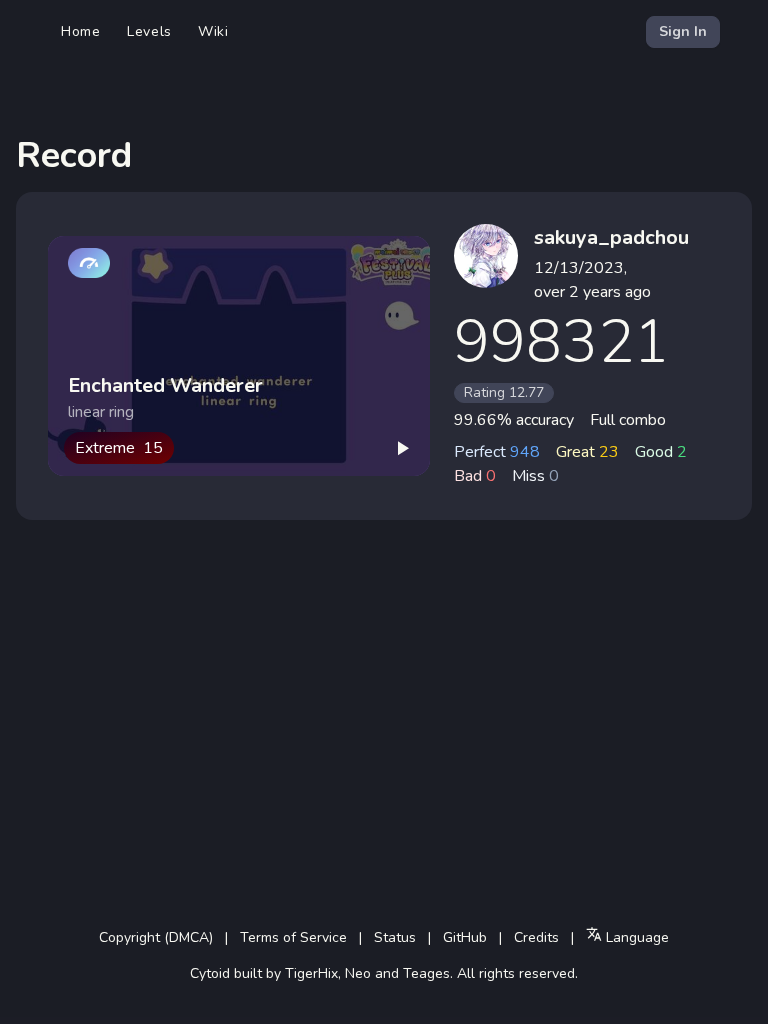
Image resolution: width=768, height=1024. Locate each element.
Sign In (683, 31)
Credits (536, 937)
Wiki (213, 31)
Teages (426, 973)
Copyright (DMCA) (156, 937)
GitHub (465, 937)
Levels (149, 31)
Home (81, 31)
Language (635, 937)
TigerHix (311, 973)
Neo (358, 973)
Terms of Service (293, 937)
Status (395, 937)
